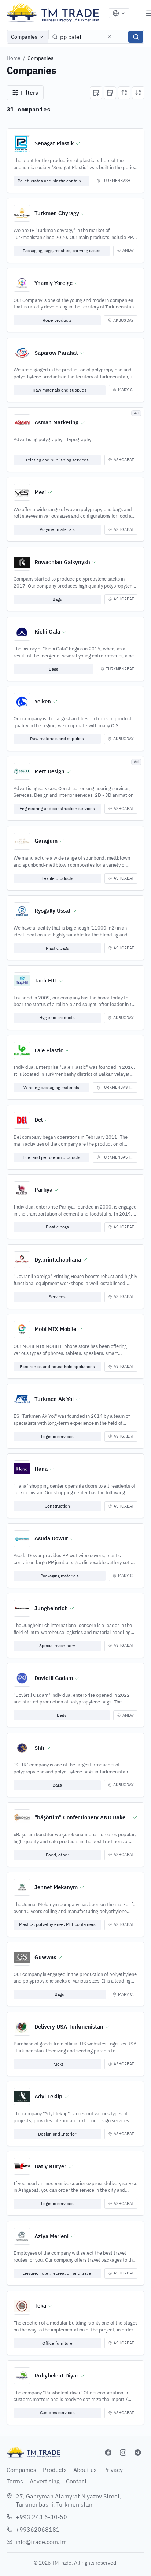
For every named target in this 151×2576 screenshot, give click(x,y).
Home (14, 58)
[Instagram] (123, 2452)
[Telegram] (138, 2452)
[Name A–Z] (124, 93)
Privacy (113, 2470)
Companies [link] (40, 58)
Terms (15, 2481)
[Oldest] (110, 93)
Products (55, 2470)
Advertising (45, 2481)
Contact (76, 2481)
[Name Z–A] (138, 93)
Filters (30, 93)
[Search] (136, 37)
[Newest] (96, 93)
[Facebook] (108, 2452)
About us (85, 2470)
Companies (24, 37)
